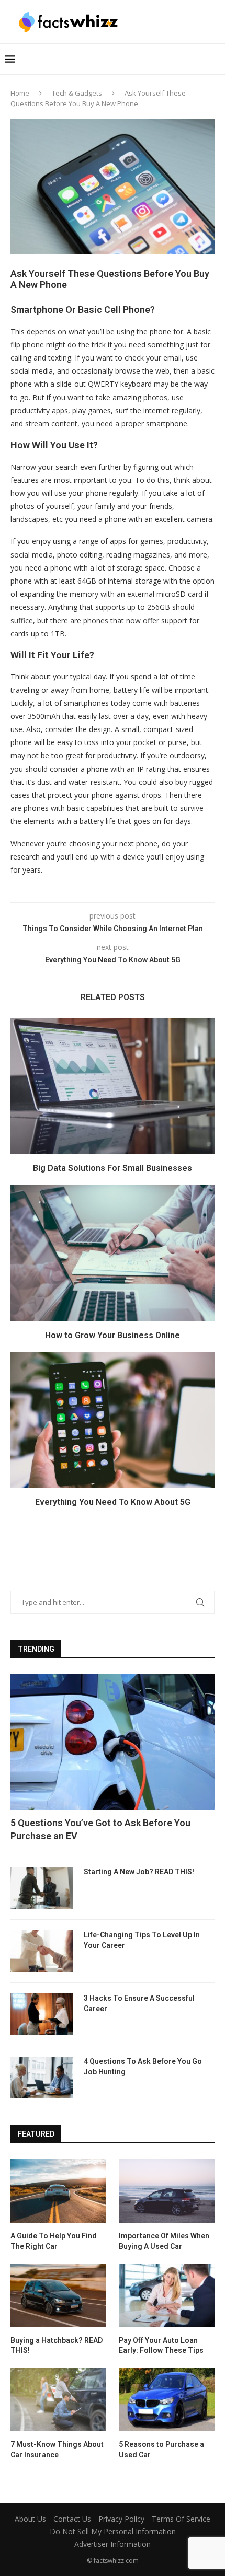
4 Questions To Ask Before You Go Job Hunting (143, 2067)
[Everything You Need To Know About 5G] (113, 1420)
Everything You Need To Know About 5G (113, 1502)
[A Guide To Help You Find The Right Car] (58, 2191)
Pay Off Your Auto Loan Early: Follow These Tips (161, 2346)
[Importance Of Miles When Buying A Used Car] (167, 2191)
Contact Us (72, 2519)
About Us (30, 2519)
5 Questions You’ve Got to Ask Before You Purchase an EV (100, 1829)
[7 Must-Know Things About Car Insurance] (58, 2399)
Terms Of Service (181, 2519)
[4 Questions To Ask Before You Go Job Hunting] (42, 2078)
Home (20, 93)
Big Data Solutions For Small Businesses (113, 1168)
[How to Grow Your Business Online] (113, 1253)
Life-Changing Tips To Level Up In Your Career (142, 1940)
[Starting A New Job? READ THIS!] (42, 1888)
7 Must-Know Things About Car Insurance (57, 2450)
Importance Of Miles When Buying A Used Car (164, 2241)
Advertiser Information (113, 2544)
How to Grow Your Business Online (113, 1335)
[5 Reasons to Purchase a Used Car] (167, 2399)
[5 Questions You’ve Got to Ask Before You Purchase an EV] (113, 1742)
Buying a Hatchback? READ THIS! (57, 2346)
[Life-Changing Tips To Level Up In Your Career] (42, 1951)
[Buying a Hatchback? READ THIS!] (58, 2295)
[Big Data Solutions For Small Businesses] (113, 1086)
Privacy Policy (121, 2519)
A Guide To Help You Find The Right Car (54, 2241)
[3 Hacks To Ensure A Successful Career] (42, 2014)
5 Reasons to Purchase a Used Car (161, 2450)
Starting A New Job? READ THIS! (139, 1872)
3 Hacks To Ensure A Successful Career (139, 2003)
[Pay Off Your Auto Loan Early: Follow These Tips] (167, 2295)
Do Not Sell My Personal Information (113, 2531)
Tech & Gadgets (77, 93)
